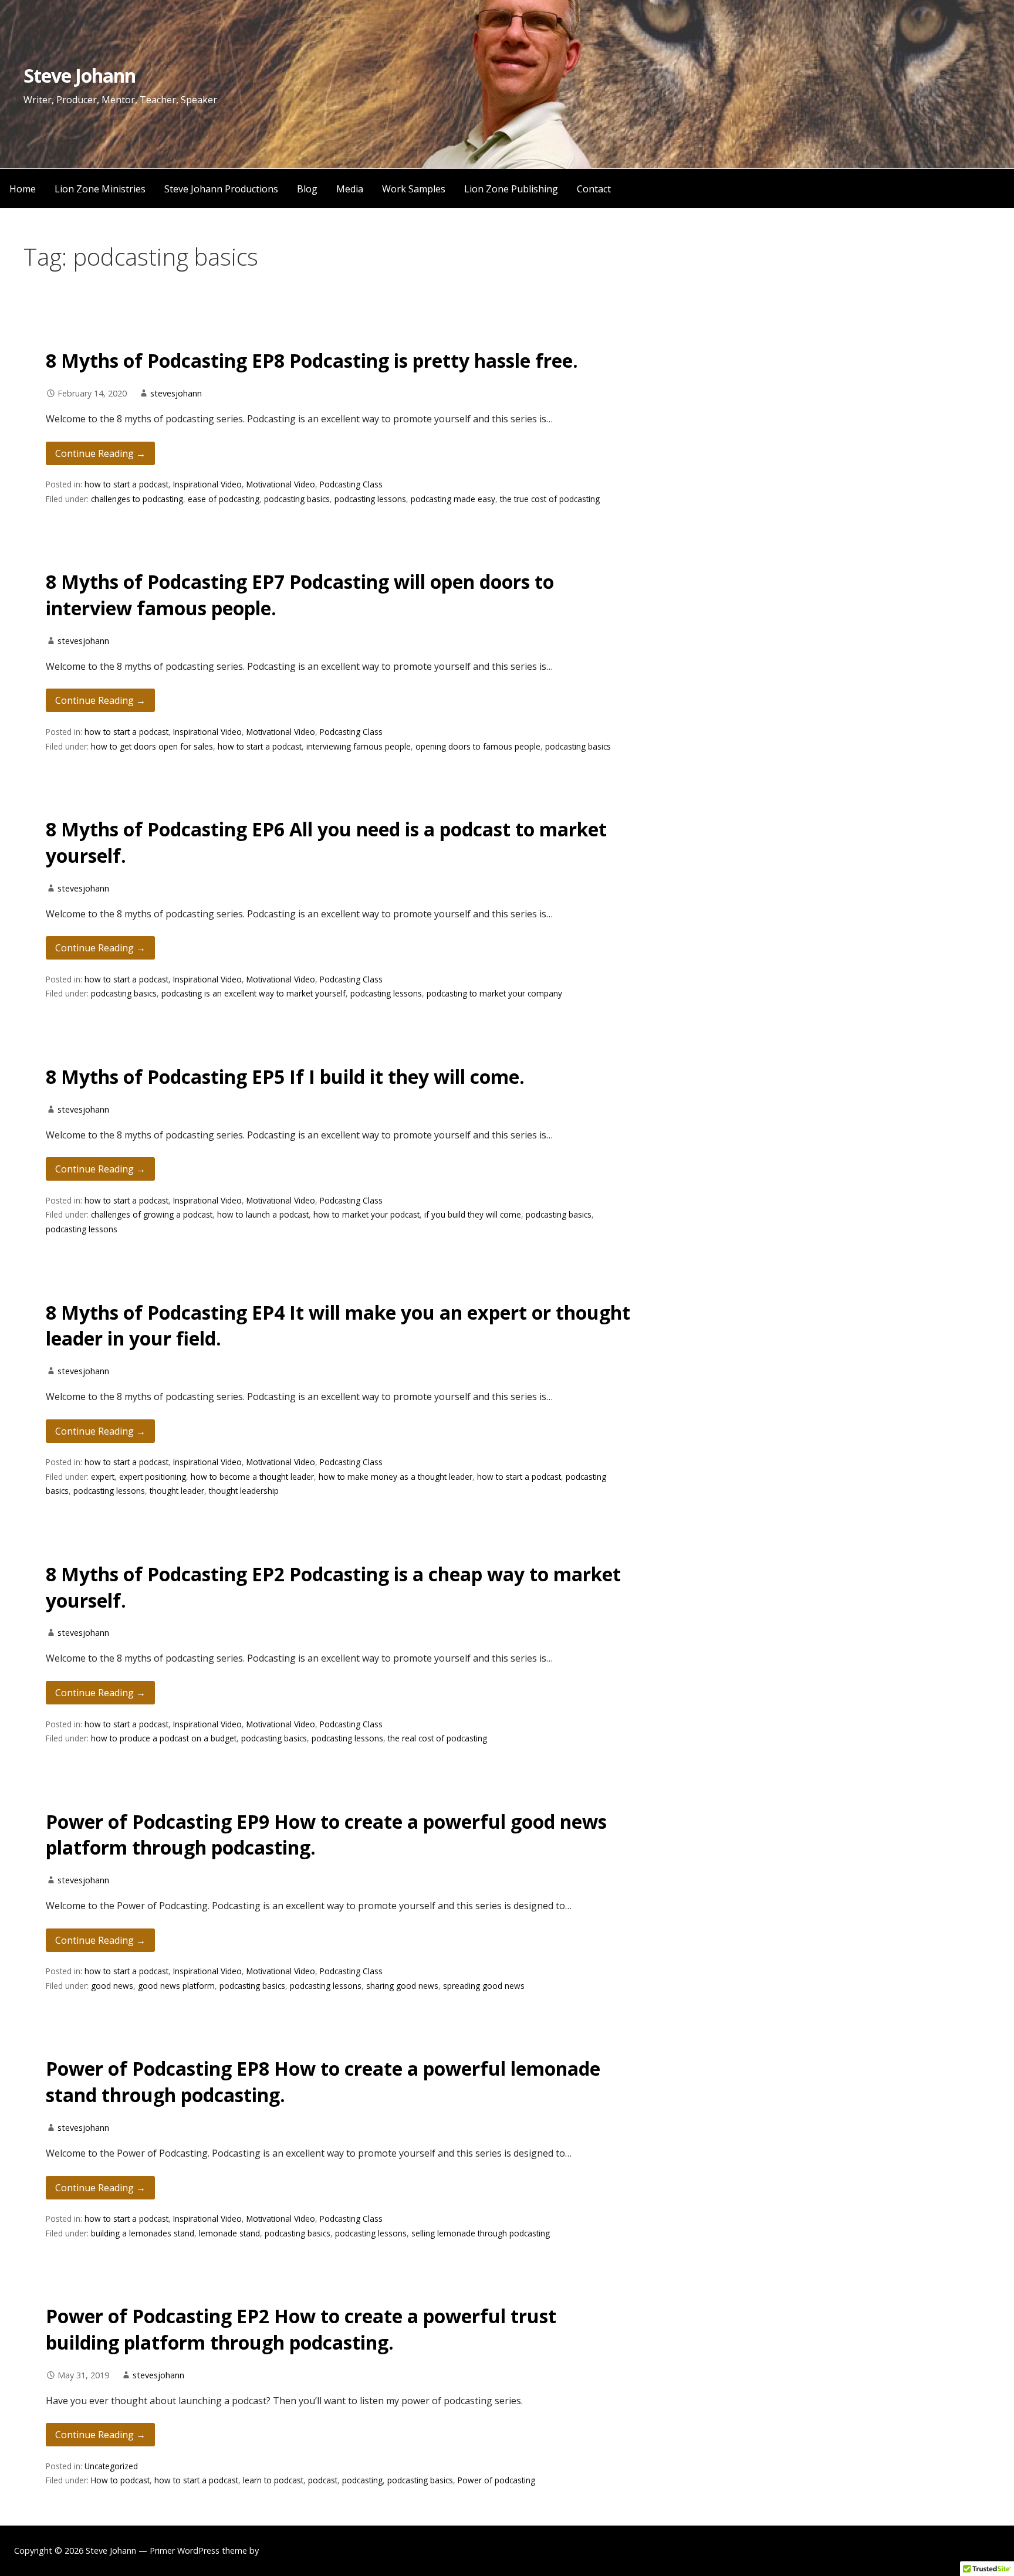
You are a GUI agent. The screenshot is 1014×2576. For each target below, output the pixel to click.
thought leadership (244, 1491)
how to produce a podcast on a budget (164, 1738)
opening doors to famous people (478, 746)
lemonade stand (229, 2233)
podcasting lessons (370, 499)
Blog (307, 189)
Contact (594, 189)
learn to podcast (273, 2480)
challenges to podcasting (137, 499)
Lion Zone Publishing (511, 189)
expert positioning (153, 1477)
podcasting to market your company (494, 993)
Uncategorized (111, 2466)
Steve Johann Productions (221, 189)
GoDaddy (280, 2550)
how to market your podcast (366, 1214)
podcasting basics (297, 499)
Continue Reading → (100, 453)
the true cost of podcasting (550, 499)
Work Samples (414, 189)
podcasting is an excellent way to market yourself (253, 993)
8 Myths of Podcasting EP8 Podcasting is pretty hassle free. (312, 360)
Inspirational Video (207, 484)
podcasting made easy (453, 499)
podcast (323, 2480)
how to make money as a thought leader (396, 1477)
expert (103, 1477)
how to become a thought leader (252, 1477)
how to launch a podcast (263, 1214)
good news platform (176, 1986)
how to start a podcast (126, 484)
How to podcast (120, 2480)
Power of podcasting (496, 2480)
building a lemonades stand (143, 2233)
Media (350, 189)
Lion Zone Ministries (100, 189)
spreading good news (484, 1986)
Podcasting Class (351, 484)
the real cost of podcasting (437, 1738)
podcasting (362, 2480)
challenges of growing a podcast (152, 1214)
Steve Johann (80, 75)
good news (112, 1986)
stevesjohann (176, 393)
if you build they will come (473, 1214)
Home (23, 189)
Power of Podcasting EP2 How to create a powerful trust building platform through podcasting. (301, 2329)
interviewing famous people (359, 746)
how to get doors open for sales (152, 746)
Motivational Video (281, 484)
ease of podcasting (224, 499)
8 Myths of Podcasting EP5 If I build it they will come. (285, 1077)
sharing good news (402, 1986)
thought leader (177, 1491)
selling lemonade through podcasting (481, 2233)
